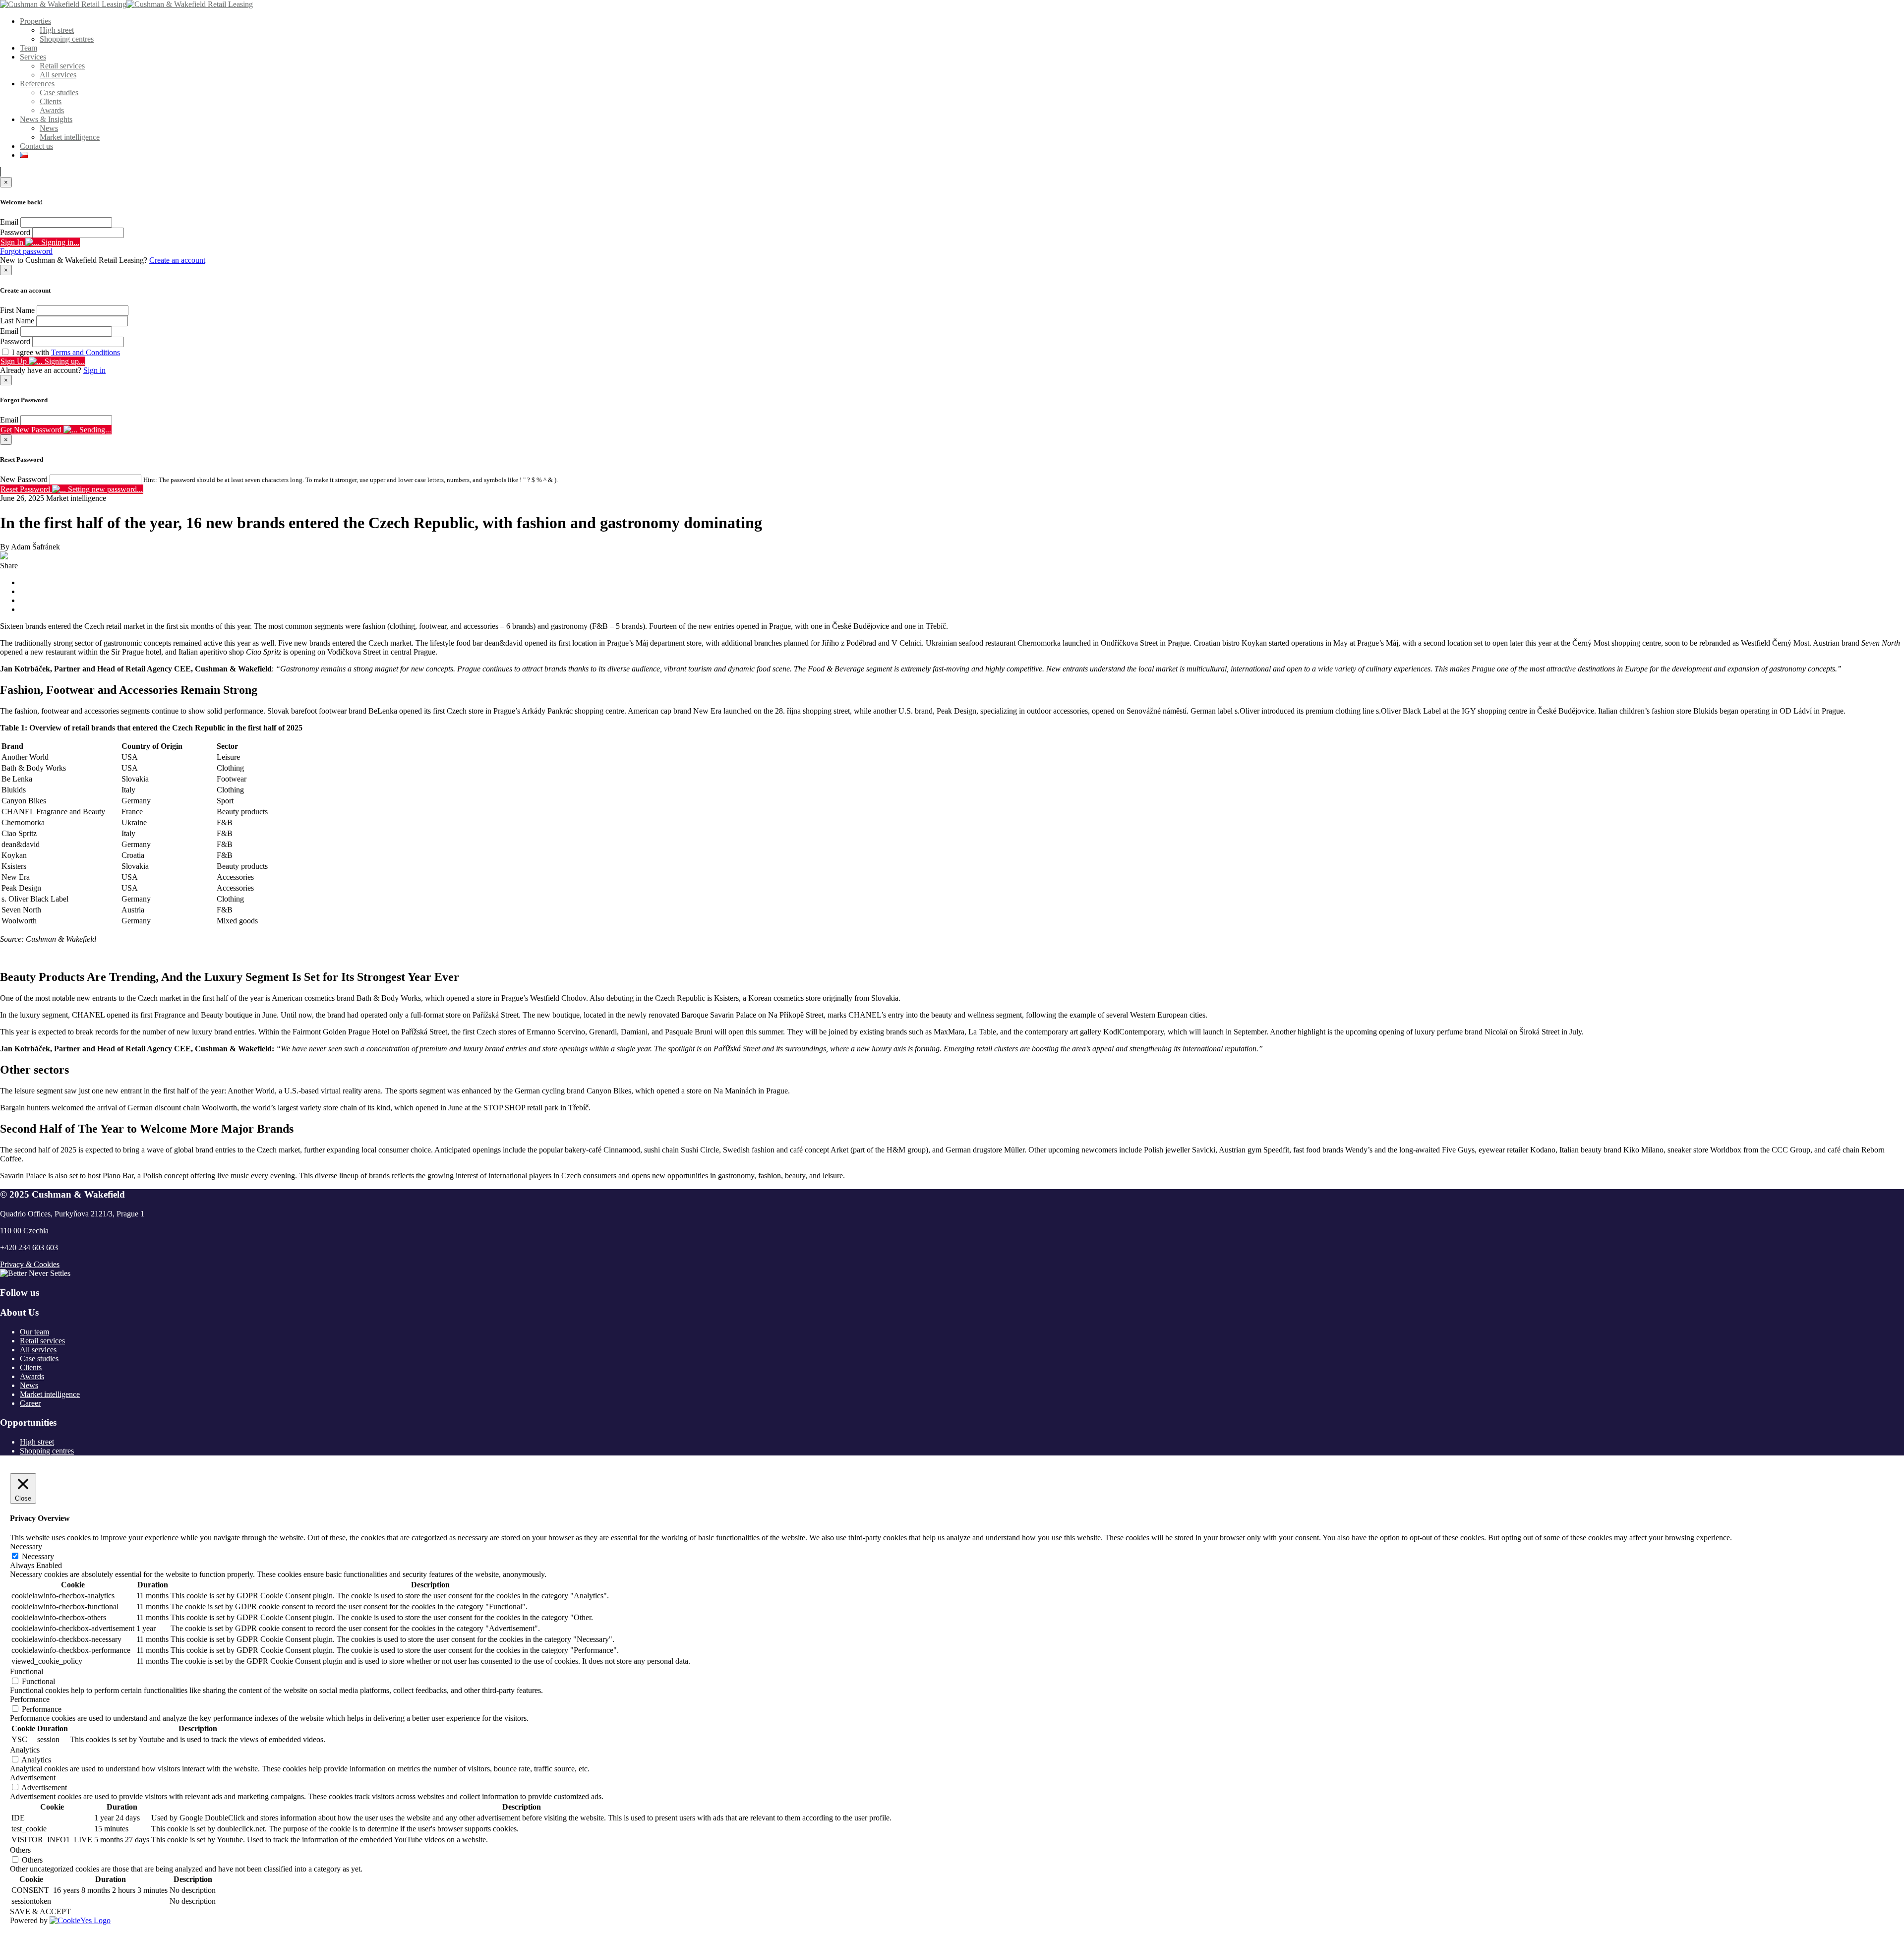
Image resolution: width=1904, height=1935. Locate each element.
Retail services (62, 66)
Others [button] (20, 1850)
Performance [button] (30, 1699)
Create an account (177, 260)
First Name (17, 310)
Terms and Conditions (86, 352)
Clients (51, 101)
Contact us (36, 146)
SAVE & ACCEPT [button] (40, 1911)
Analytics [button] (25, 1750)
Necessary (38, 1556)
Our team (34, 1332)
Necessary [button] (26, 1546)
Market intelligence (70, 137)
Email (9, 222)
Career (30, 1403)
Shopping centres (67, 39)
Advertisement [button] (33, 1778)
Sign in (94, 370)
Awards (52, 110)
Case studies (59, 92)
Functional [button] (27, 1671)
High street (57, 30)
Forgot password (26, 251)
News (49, 128)
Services (33, 57)
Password (15, 232)
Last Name (17, 321)
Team (29, 48)
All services (58, 75)
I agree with (66, 352)
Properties (35, 21)
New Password (24, 479)
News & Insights (46, 119)
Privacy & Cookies (30, 1264)
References (37, 84)
